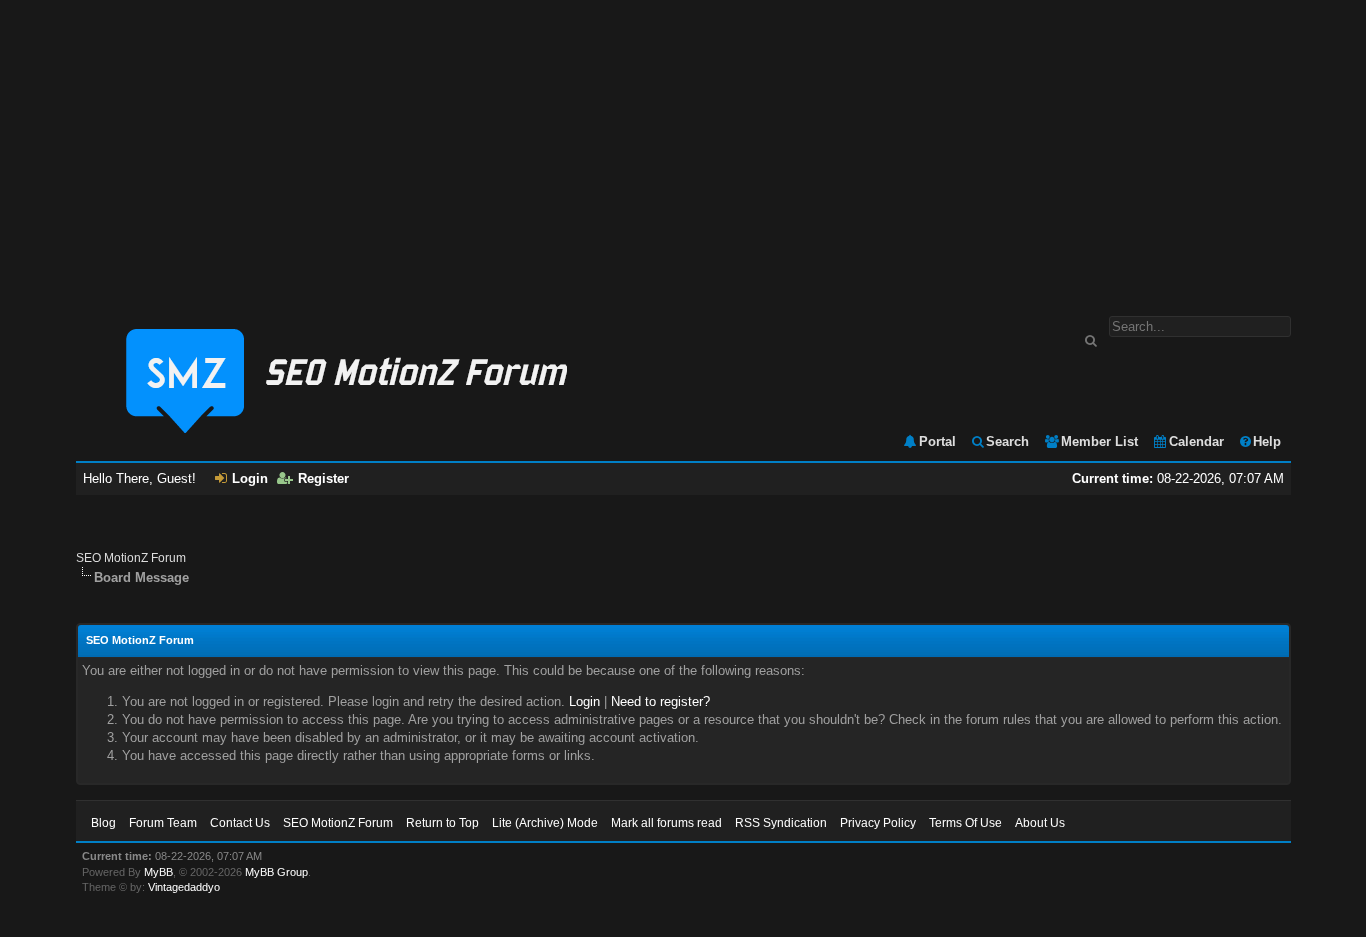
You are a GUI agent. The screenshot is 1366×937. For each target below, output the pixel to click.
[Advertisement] (683, 148)
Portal (937, 441)
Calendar (1196, 441)
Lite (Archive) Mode (545, 823)
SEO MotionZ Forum (131, 558)
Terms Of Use (965, 823)
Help (1267, 441)
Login (250, 478)
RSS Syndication (781, 823)
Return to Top (442, 823)
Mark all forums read (666, 823)
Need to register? (660, 701)
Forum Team (163, 823)
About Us (1040, 823)
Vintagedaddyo (184, 887)
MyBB (158, 872)
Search (1007, 441)
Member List (1099, 441)
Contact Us (240, 823)
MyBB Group (276, 872)
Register (323, 478)
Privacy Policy (878, 823)
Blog (103, 823)
